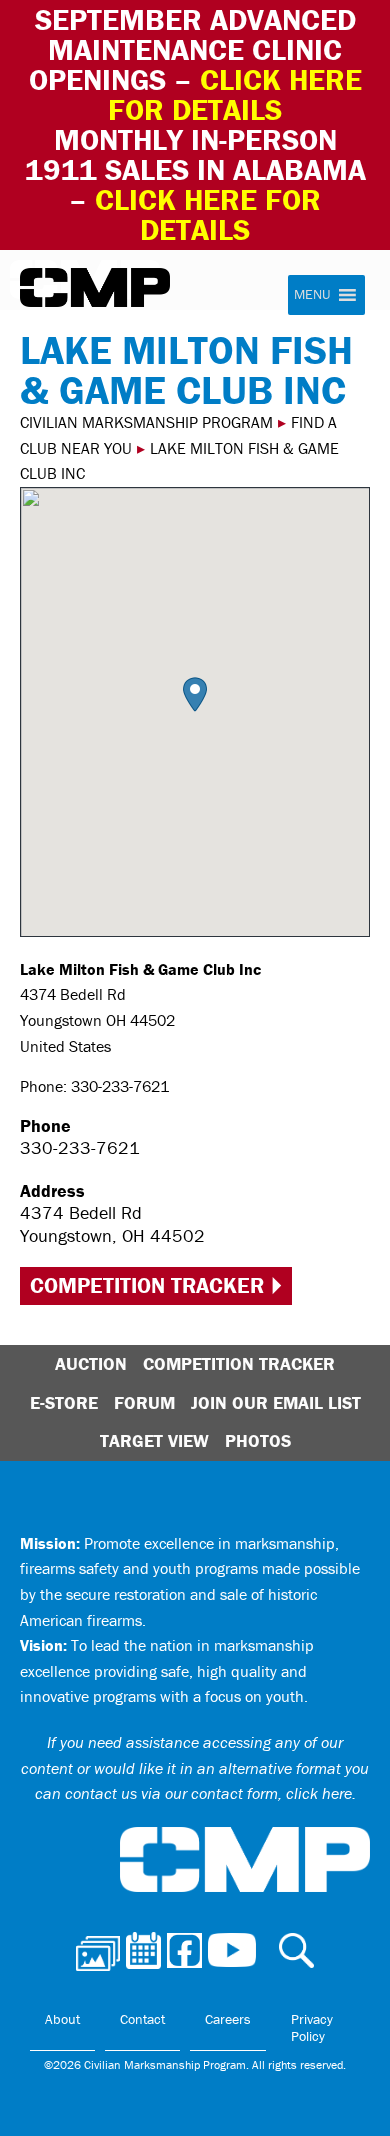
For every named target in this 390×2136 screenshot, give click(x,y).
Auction (91, 1363)
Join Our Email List (276, 1402)
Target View (154, 1440)
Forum (144, 1402)
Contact (142, 2019)
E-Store (64, 1402)
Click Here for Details (208, 214)
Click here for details (235, 94)
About (62, 2019)
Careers (228, 2019)
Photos (258, 1440)
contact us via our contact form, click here (208, 1793)
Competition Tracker (147, 1285)
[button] (195, 694)
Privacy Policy (312, 2028)
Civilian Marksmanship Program (95, 288)
